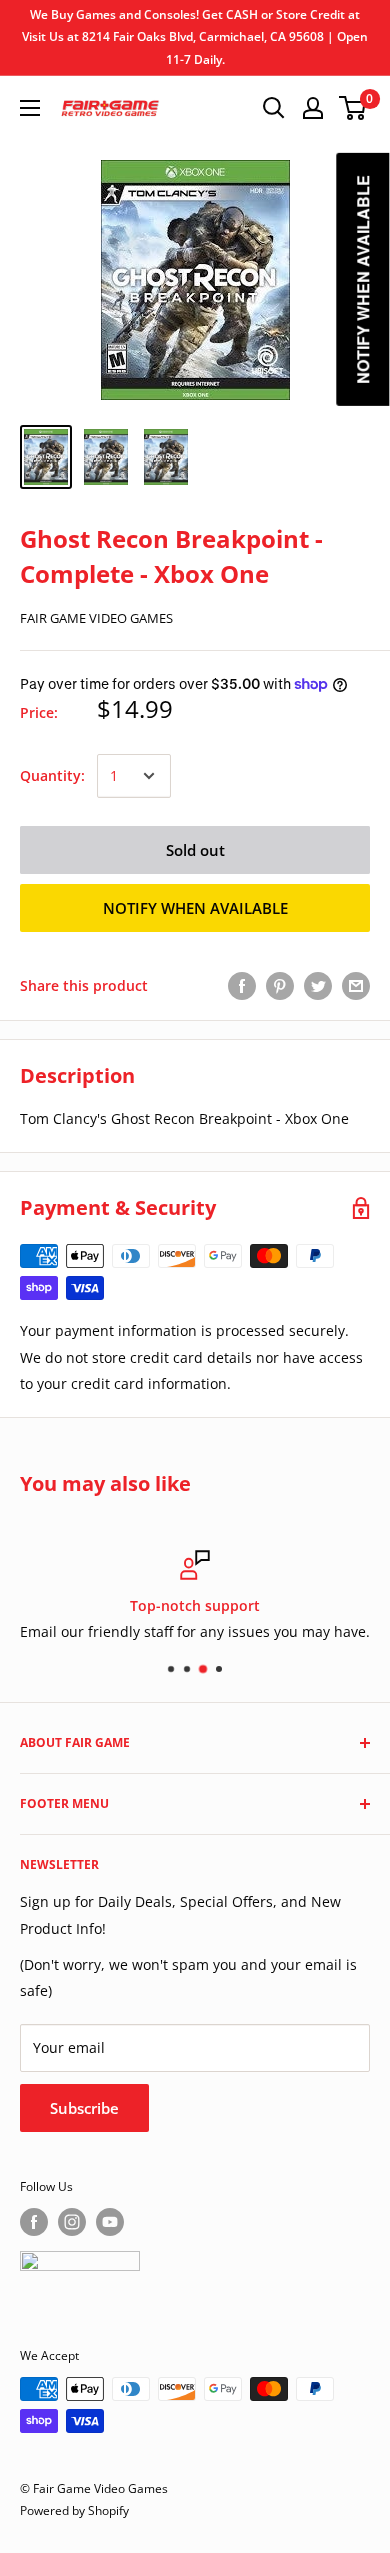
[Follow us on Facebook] (34, 2222)
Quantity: (52, 775)
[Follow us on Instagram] (72, 2222)
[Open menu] (30, 108)
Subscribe (84, 2108)
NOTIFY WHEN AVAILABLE (195, 908)
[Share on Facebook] (242, 986)
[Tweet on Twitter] (318, 986)
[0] (353, 108)
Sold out (195, 850)
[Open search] (274, 108)
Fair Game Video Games (96, 618)
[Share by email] (356, 986)
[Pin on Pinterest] (280, 986)
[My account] (313, 108)
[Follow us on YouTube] (110, 2222)
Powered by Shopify (74, 2510)
